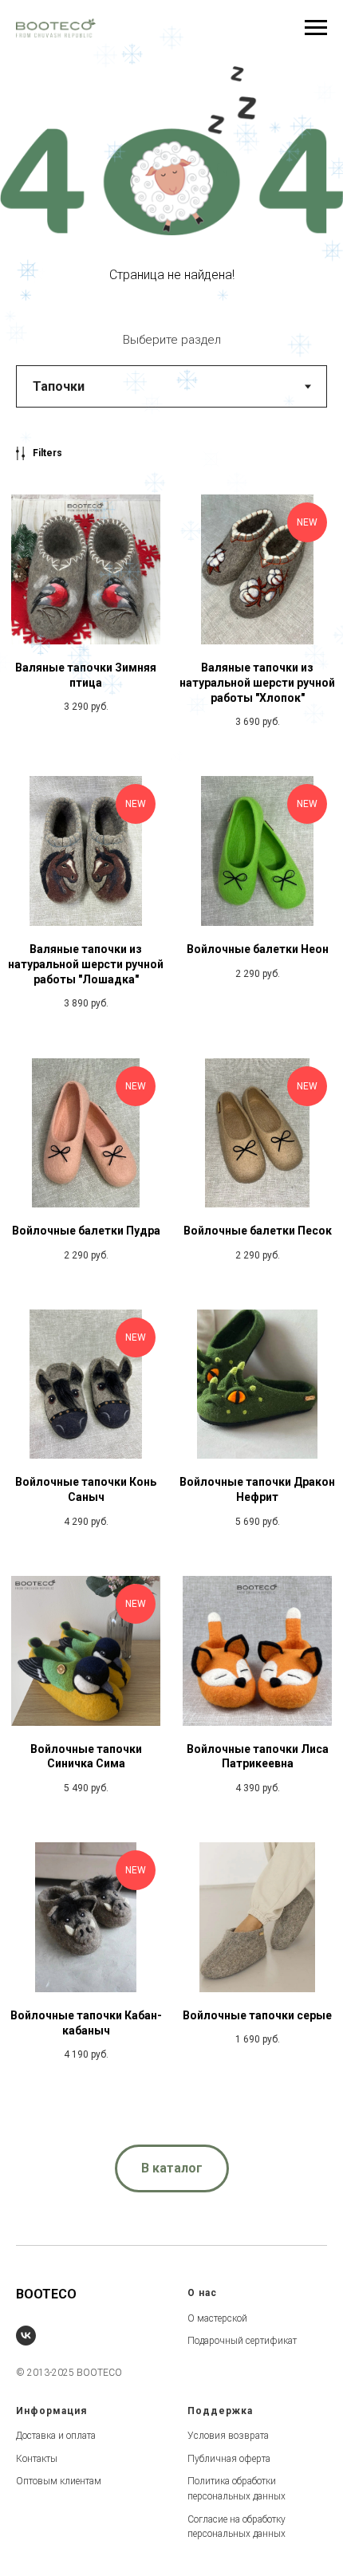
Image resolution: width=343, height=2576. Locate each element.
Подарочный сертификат (242, 2341)
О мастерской (217, 2318)
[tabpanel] (171, 1282)
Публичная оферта (229, 2459)
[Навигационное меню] (316, 28)
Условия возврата (228, 2436)
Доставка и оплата (56, 2436)
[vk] (26, 2336)
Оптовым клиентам (59, 2481)
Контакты (37, 2459)
